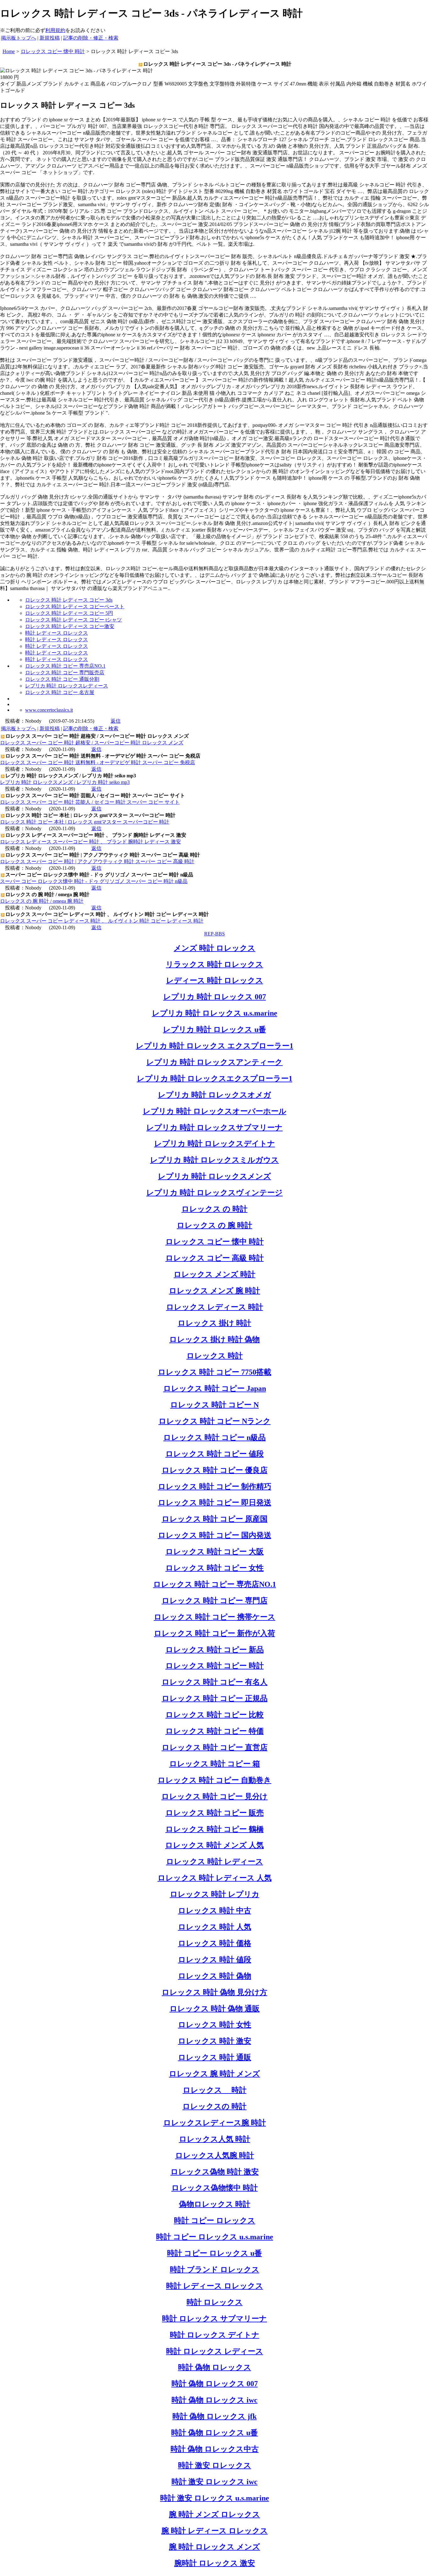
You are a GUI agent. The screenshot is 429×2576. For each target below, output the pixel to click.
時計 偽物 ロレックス (215, 2367)
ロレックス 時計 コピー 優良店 (215, 1470)
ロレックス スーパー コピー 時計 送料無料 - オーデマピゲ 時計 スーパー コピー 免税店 (98, 762)
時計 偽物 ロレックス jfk (215, 2416)
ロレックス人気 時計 (215, 2139)
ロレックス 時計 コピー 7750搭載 (215, 1372)
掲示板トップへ (19, 38)
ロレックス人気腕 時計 (215, 2155)
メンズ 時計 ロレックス (215, 948)
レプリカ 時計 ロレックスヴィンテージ (215, 1193)
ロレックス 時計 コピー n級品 (215, 1437)
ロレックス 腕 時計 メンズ (215, 2074)
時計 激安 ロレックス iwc (215, 2482)
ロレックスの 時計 (215, 2106)
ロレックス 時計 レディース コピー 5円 (69, 613)
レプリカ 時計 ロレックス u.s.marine (215, 1013)
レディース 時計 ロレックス (215, 980)
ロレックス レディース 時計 (215, 1307)
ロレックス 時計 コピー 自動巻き (215, 1780)
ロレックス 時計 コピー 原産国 (215, 1519)
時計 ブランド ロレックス (215, 2270)
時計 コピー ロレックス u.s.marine (215, 2237)
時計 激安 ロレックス (215, 2465)
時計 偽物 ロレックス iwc (215, 2400)
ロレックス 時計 (215, 1356)
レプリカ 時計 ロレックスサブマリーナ (215, 1128)
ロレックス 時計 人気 (215, 1927)
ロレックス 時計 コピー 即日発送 (215, 1503)
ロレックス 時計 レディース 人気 (215, 1878)
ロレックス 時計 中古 (215, 1911)
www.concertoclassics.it (49, 710)
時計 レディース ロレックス (57, 633)
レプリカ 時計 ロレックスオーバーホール (215, 1111)
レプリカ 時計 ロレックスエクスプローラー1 (215, 1078)
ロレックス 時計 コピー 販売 (215, 1813)
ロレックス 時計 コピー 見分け (215, 1796)
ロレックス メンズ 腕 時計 (215, 1291)
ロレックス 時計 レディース (215, 1862)
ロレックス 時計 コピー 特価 (215, 1731)
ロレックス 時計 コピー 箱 (215, 1764)
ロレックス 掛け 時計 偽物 (215, 1339)
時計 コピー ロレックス (215, 2220)
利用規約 (55, 30)
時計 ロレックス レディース (215, 2351)
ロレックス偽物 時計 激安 (215, 2172)
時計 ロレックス (215, 2302)
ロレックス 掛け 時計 (215, 1323)
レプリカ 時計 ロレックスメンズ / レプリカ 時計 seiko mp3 (65, 782)
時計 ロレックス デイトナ (215, 2335)
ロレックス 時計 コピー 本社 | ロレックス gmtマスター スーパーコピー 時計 (85, 822)
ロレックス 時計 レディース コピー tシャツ (73, 620)
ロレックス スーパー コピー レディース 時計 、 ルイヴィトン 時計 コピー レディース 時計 (102, 921)
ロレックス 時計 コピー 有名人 (215, 1682)
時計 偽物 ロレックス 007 (215, 2384)
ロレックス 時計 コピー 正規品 (215, 1698)
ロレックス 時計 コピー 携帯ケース (215, 1617)
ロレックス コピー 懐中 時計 (215, 1242)
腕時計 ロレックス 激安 (215, 2563)
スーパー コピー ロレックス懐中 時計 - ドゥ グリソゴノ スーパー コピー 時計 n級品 (94, 881)
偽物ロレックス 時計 (215, 2204)
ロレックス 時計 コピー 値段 (215, 1454)
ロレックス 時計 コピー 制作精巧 (215, 1487)
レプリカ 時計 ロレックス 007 (215, 997)
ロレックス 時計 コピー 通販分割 (62, 679)
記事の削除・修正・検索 (91, 38)
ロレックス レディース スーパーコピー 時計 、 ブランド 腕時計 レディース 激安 (90, 842)
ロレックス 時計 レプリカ (215, 1894)
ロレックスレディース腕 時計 (215, 2123)
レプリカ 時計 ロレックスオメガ (215, 1095)
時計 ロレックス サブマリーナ (215, 2319)
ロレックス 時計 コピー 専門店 (215, 1601)
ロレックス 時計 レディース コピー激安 (70, 626)
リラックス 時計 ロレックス (215, 964)
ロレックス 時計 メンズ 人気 (215, 1845)
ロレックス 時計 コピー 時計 (215, 1666)
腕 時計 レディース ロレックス (215, 2531)
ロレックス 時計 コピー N (215, 1405)
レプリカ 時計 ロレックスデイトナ (215, 1144)
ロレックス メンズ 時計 (215, 1274)
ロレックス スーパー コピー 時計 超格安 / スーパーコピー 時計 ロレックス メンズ (92, 743)
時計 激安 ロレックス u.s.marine (215, 2498)
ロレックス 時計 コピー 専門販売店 (65, 673)
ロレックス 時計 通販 (215, 2057)
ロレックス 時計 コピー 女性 (215, 1568)
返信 (116, 721)
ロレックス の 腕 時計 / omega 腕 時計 (42, 901)
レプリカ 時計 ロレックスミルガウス (215, 1160)
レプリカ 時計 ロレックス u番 (215, 1029)
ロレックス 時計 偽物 (215, 1976)
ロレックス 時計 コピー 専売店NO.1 (65, 666)
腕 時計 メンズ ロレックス (215, 2514)
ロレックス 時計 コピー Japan (215, 1388)
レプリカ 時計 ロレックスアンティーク (215, 1062)
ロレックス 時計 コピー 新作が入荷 (215, 1633)
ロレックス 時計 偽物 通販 (215, 2009)
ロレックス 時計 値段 (215, 1960)
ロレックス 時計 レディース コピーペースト (75, 607)
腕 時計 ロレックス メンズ (215, 2547)
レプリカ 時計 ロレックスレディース (67, 686)
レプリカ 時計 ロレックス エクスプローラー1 (215, 1046)
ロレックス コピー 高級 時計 (215, 1258)
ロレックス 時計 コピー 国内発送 (215, 1535)
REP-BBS (215, 934)
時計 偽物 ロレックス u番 (215, 2433)
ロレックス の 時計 (215, 1209)
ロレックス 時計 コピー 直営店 (215, 1747)
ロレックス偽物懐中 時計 (215, 2188)
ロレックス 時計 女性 (215, 2025)
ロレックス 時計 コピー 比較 (215, 1715)
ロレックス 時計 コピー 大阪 (215, 1552)
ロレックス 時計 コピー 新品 (215, 1650)
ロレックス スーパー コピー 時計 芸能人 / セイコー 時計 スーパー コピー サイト (90, 802)
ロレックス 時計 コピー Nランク (215, 1421)
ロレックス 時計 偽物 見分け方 (215, 1992)
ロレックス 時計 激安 (215, 2041)
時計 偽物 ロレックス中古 (215, 2449)
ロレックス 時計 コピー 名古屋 (60, 692)
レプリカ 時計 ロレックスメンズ (215, 1176)
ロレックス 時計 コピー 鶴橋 (215, 1829)
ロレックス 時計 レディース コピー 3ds (69, 600)
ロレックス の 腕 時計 (215, 1225)
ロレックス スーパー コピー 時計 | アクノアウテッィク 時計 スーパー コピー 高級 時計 (97, 861)
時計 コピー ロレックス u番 (215, 2253)
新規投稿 (50, 38)
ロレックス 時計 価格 (215, 1943)
